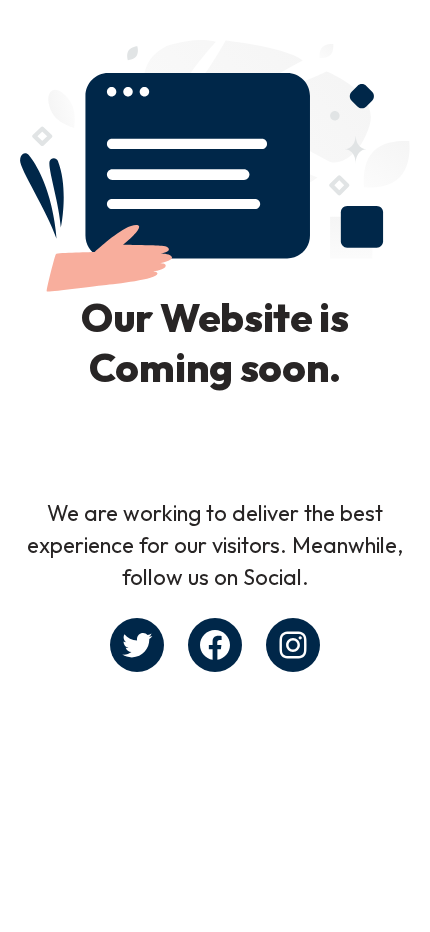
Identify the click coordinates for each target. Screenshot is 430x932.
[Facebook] (215, 645)
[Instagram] (293, 645)
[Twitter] (137, 645)
